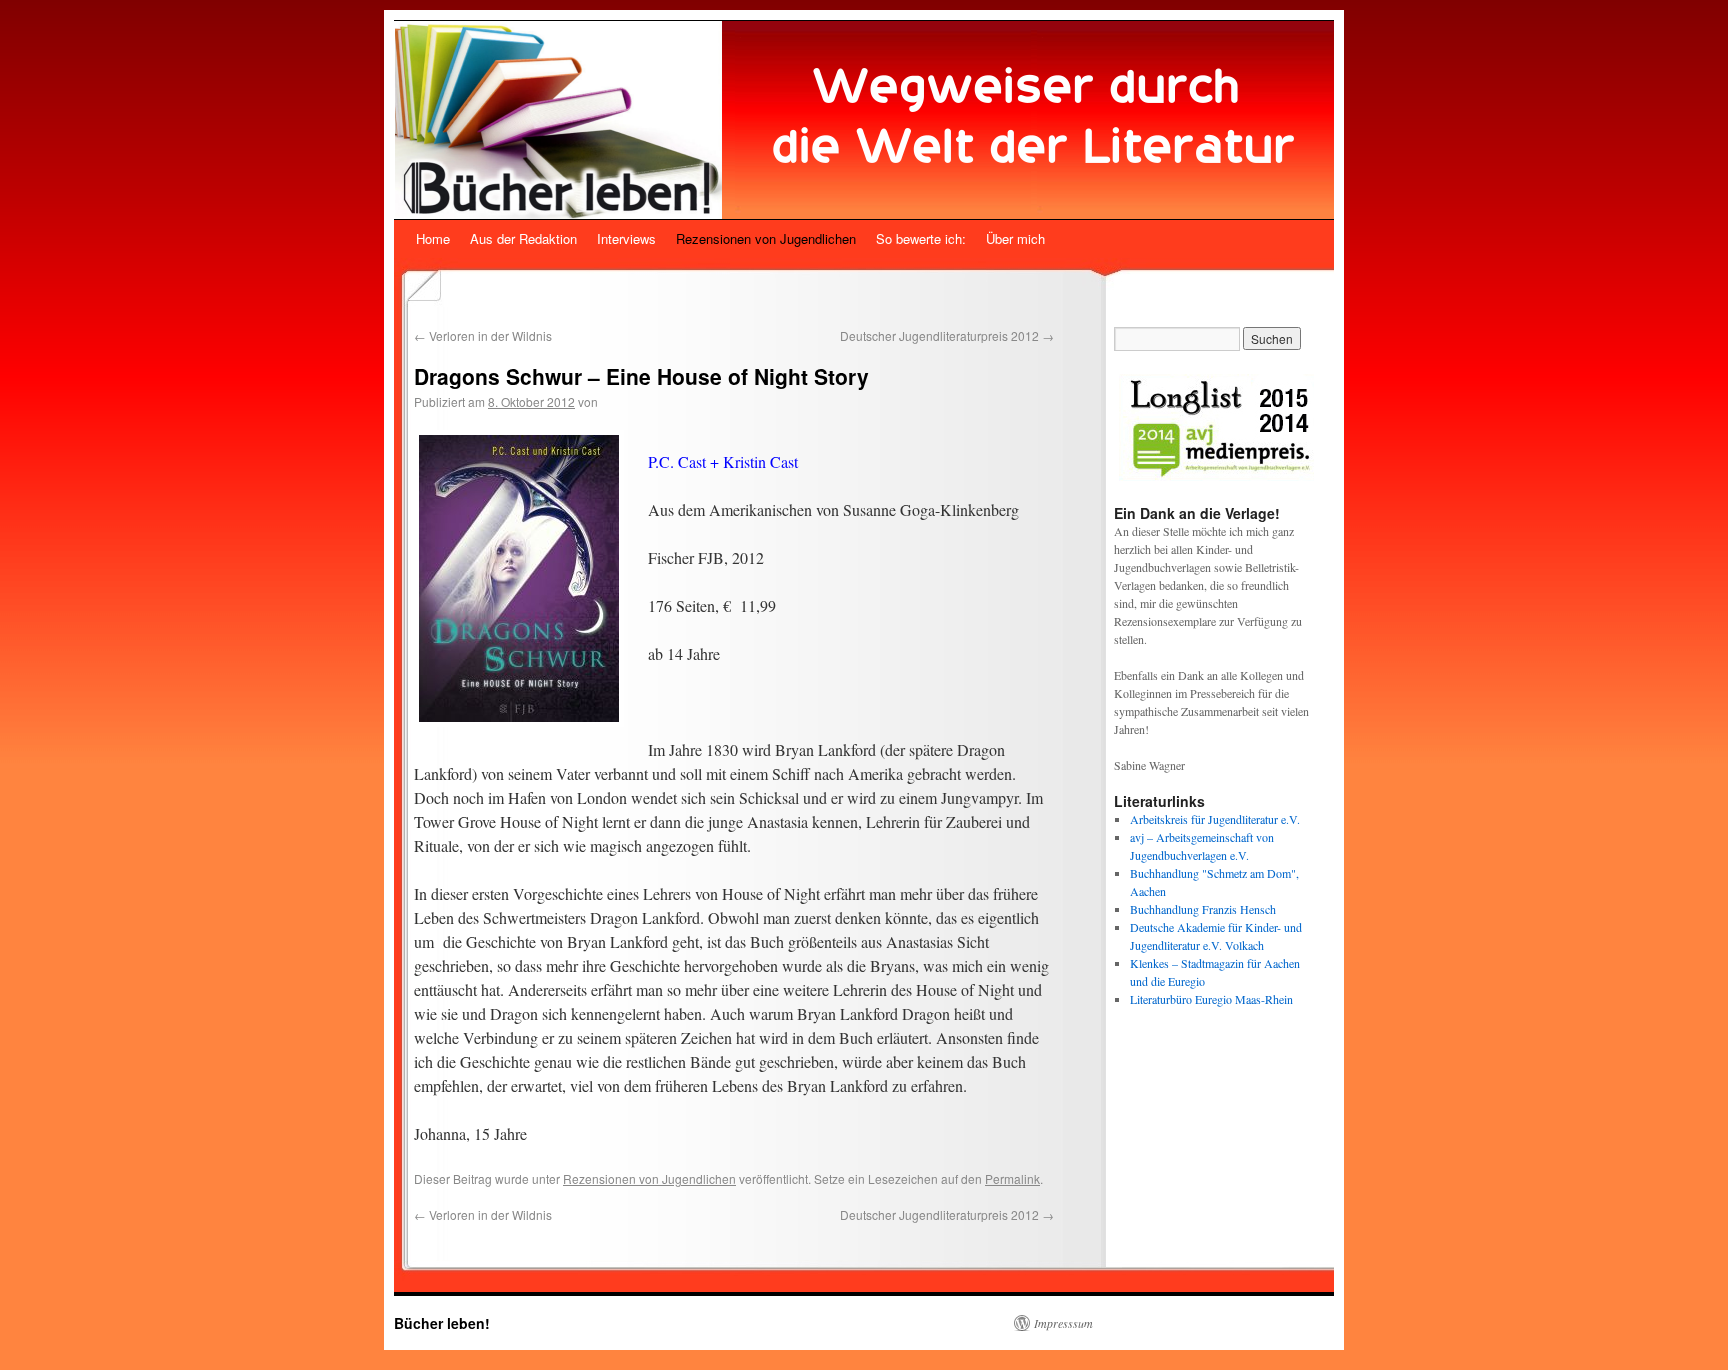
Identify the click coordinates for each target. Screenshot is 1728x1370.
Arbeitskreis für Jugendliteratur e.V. (1215, 819)
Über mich (1015, 238)
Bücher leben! (442, 1323)
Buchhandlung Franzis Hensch (1203, 909)
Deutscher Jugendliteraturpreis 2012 (947, 335)
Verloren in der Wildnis (483, 335)
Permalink (1012, 1178)
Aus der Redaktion (523, 238)
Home (433, 238)
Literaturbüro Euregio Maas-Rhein (1211, 999)
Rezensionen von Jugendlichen (766, 238)
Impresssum (1063, 1323)
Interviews (626, 238)
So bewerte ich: (921, 238)
